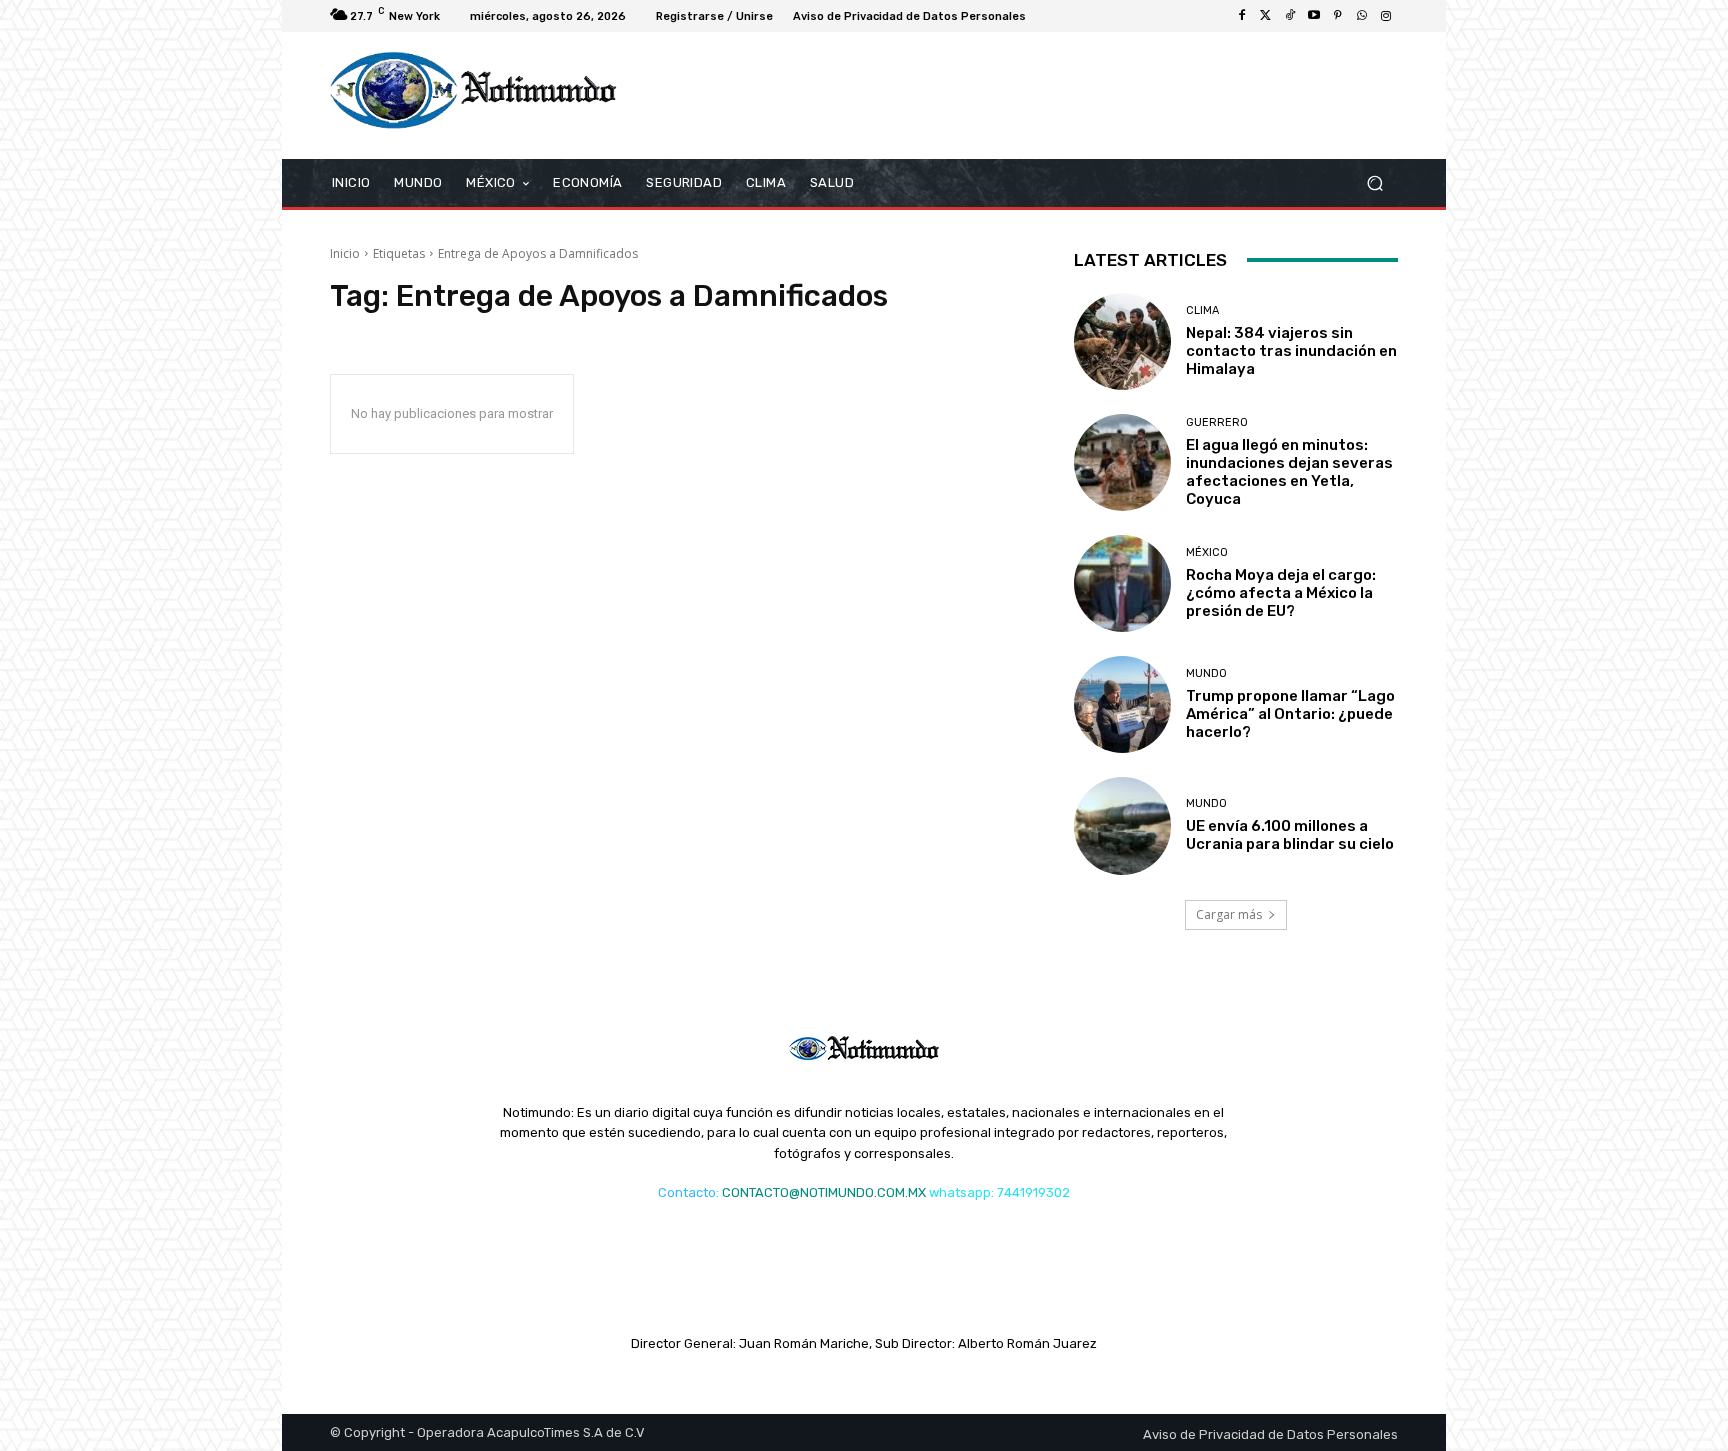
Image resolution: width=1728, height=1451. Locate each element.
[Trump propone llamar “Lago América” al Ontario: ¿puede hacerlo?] (1122, 704)
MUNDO (1206, 673)
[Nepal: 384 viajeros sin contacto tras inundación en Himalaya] (1122, 341)
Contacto (687, 1192)
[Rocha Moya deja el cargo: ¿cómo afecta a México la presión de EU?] (1122, 583)
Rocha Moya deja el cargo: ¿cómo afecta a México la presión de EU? (1281, 593)
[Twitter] (1266, 16)
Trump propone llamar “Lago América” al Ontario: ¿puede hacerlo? (1290, 714)
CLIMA (1202, 310)
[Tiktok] (1290, 16)
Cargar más (1229, 914)
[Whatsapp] (1362, 16)
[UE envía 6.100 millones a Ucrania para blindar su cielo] (1122, 825)
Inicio (345, 253)
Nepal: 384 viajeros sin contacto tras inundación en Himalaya (1291, 351)
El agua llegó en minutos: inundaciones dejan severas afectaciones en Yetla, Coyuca (1289, 472)
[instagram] (1386, 16)
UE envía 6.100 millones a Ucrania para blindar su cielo (1290, 835)
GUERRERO (1217, 422)
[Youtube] (1314, 16)
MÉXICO (1207, 552)
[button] (1374, 182)
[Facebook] (1242, 16)
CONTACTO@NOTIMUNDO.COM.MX (824, 1192)
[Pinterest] (1338, 16)
